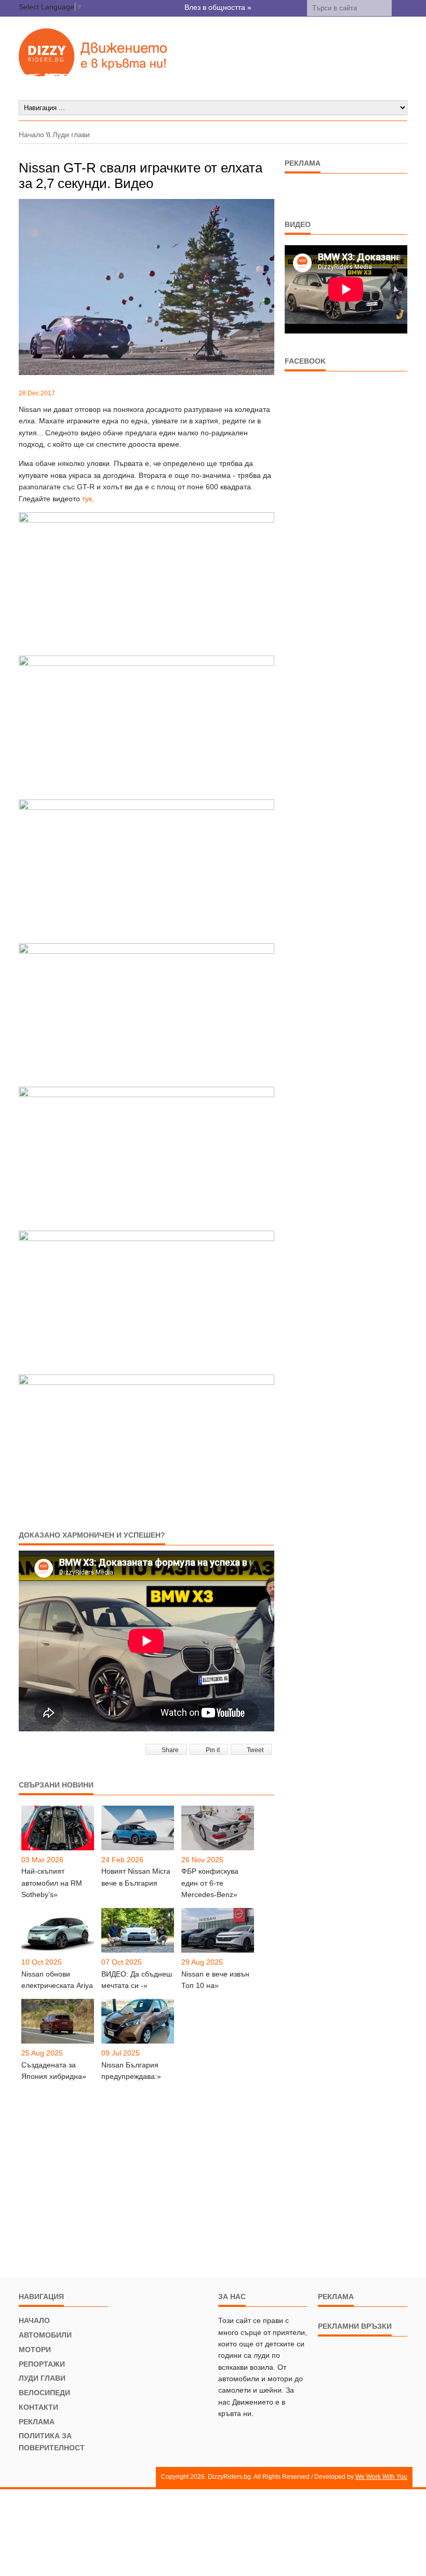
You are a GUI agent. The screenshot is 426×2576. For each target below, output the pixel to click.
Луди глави (71, 135)
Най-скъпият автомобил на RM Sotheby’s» (52, 1883)
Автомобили (45, 2335)
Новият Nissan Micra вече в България (136, 1877)
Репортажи (42, 2364)
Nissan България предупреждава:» (131, 2071)
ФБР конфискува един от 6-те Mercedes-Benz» (210, 1883)
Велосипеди (44, 2393)
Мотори (35, 2350)
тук (87, 499)
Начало (31, 135)
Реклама (37, 2422)
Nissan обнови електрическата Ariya (57, 1980)
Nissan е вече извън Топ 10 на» (215, 1980)
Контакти (38, 2407)
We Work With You (381, 2477)
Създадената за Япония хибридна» (54, 2071)
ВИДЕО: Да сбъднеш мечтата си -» (137, 1980)
